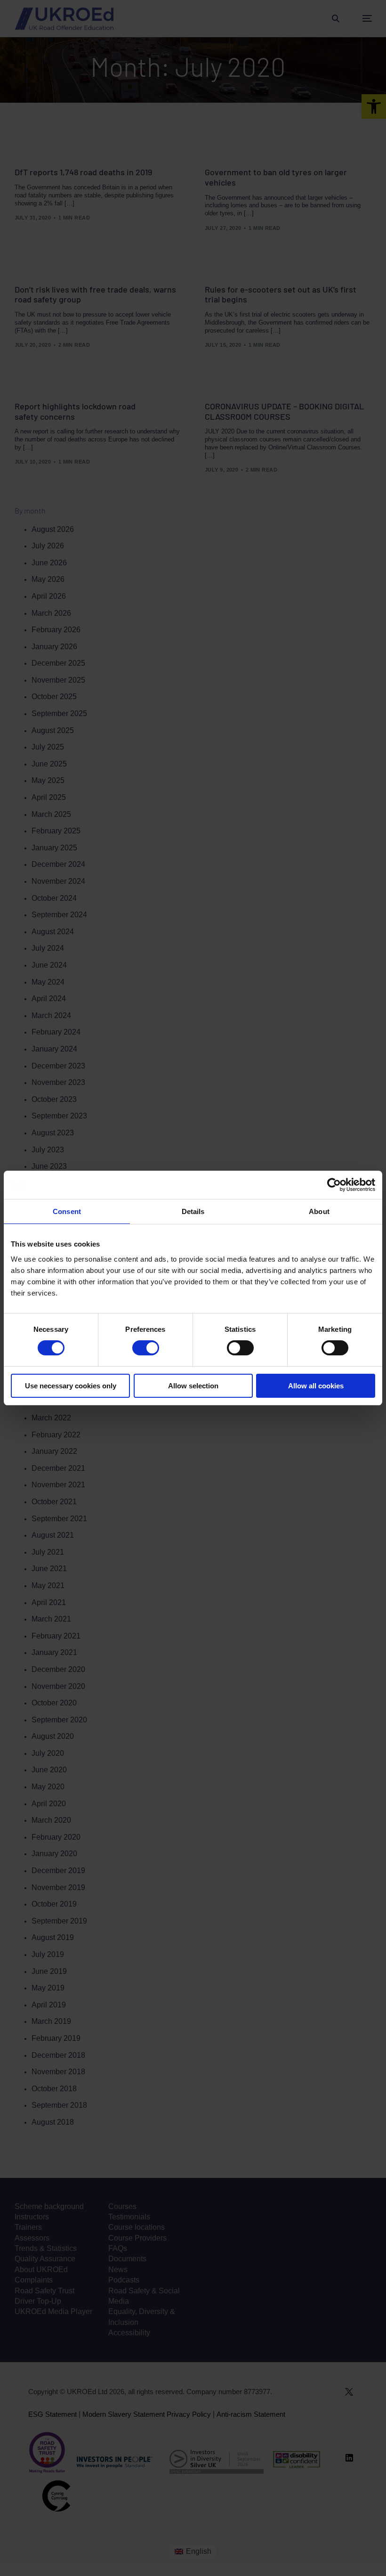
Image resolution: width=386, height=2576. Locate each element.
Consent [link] (67, 1211)
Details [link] (193, 1211)
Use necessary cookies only (71, 1386)
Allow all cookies (316, 1386)
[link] (334, 1185)
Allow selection (193, 1386)
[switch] (146, 1348)
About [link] (319, 1211)
